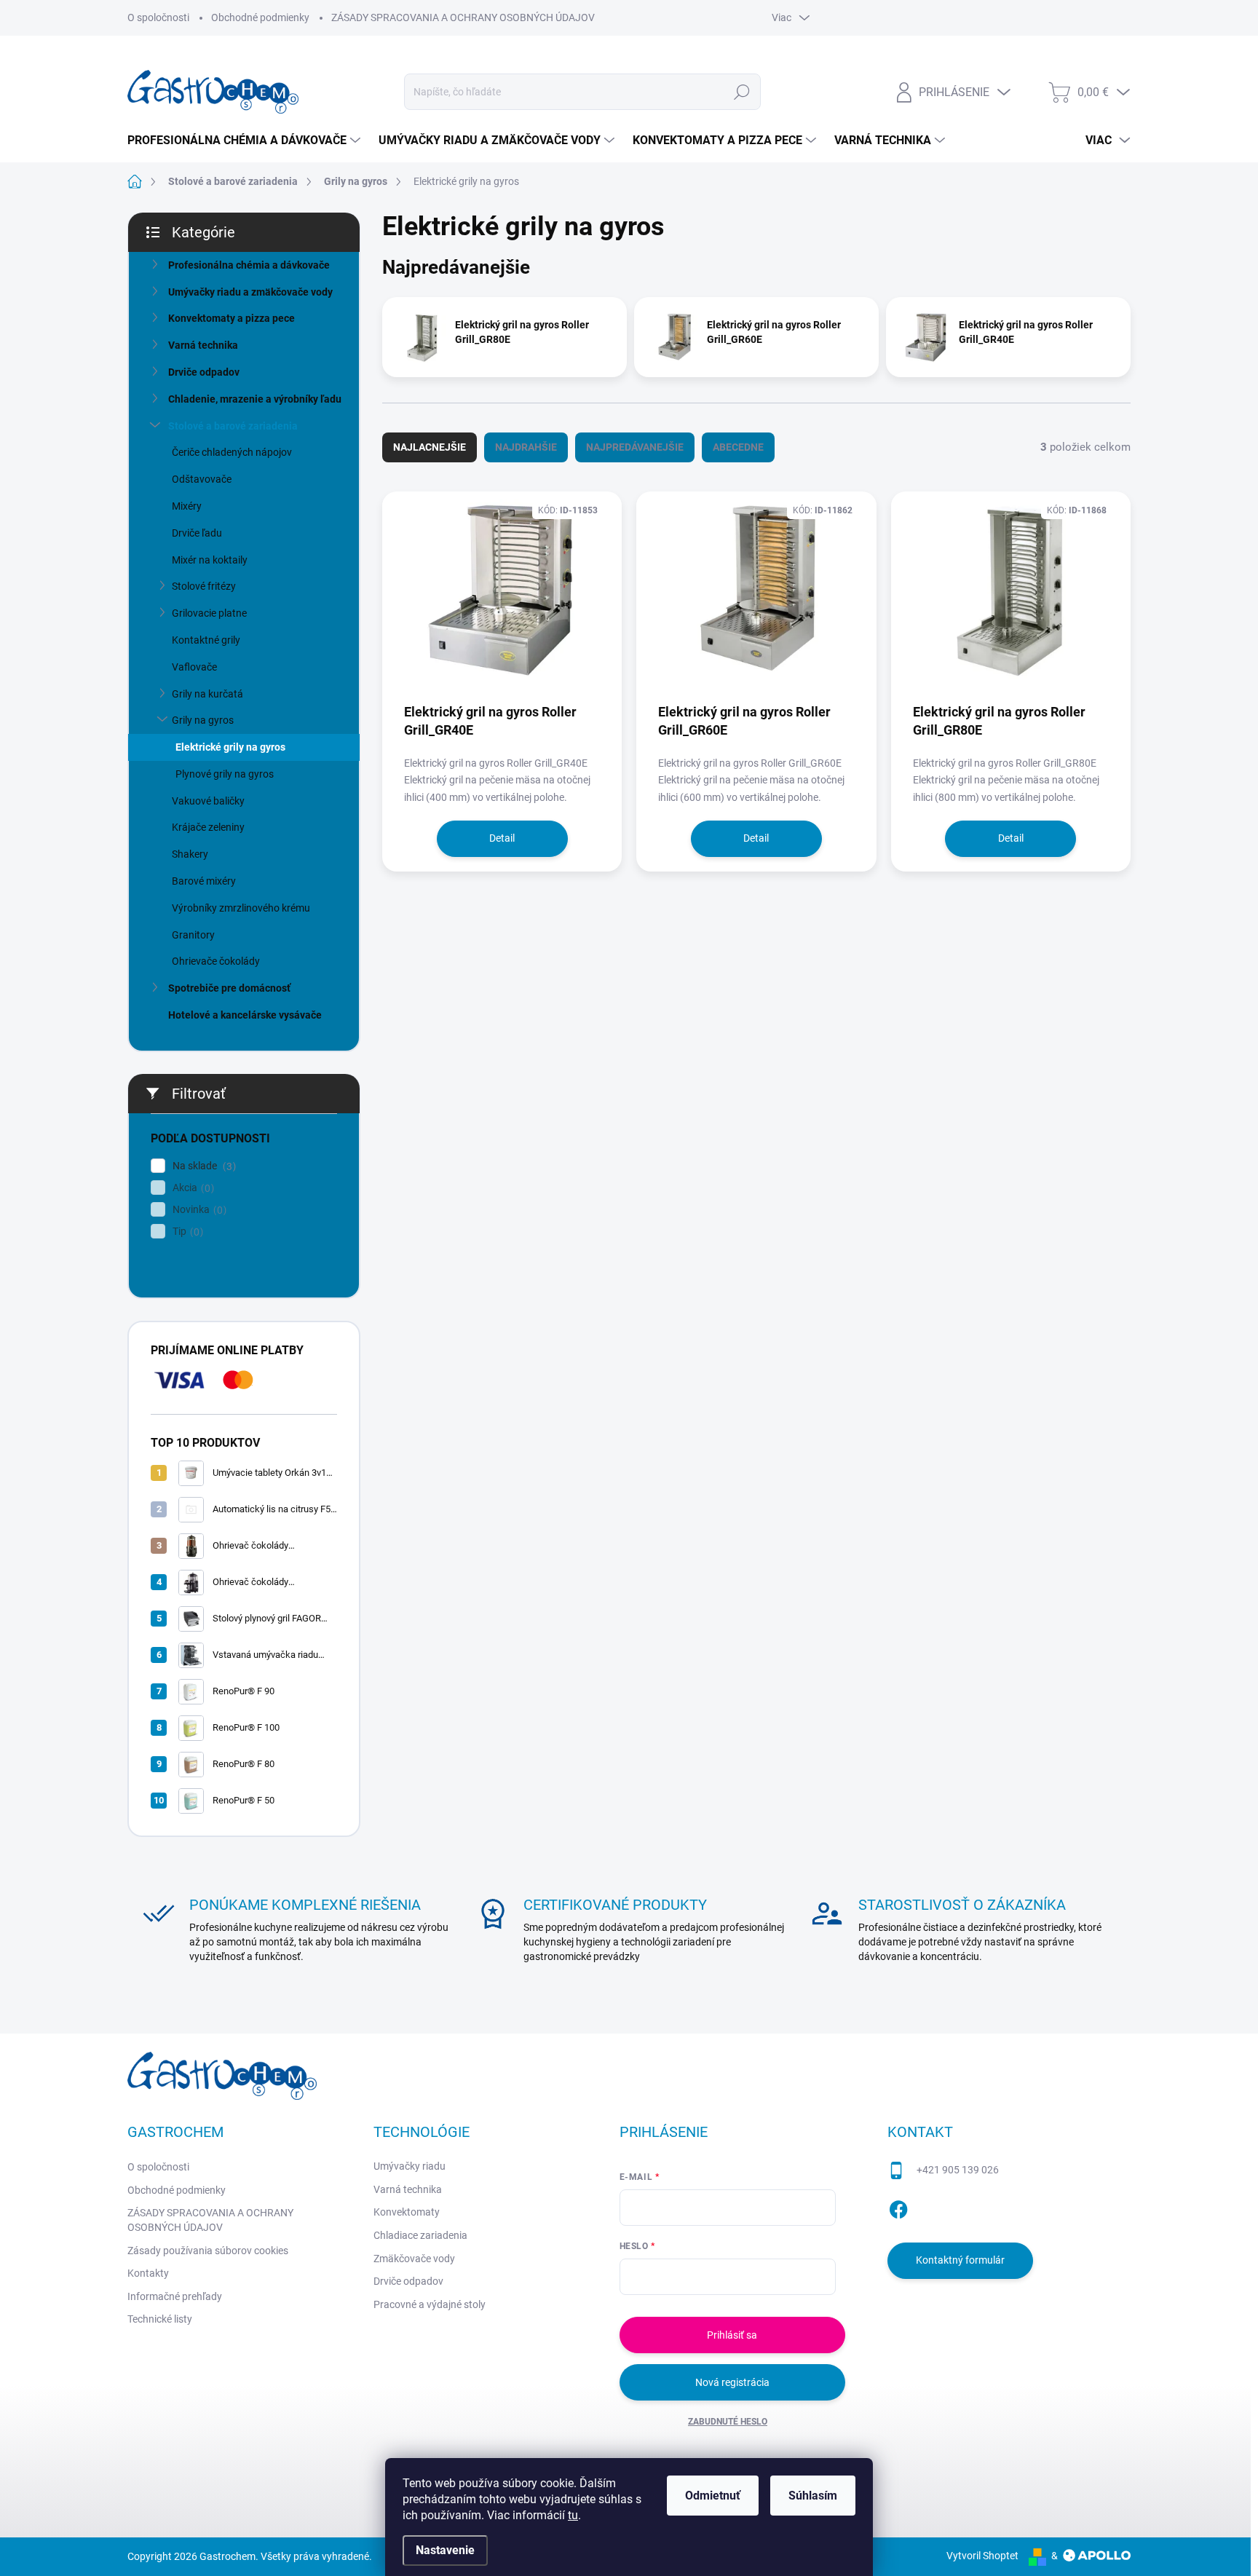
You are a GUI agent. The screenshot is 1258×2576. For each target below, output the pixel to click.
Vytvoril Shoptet (982, 2556)
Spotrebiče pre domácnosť (229, 988)
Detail (502, 838)
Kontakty (148, 2273)
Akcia (191, 1188)
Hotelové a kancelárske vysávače (245, 1015)
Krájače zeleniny (208, 827)
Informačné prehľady (175, 2296)
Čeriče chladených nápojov (232, 452)
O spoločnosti (158, 17)
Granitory (193, 935)
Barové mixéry (204, 881)
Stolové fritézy (204, 586)
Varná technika (203, 345)
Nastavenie (445, 2550)
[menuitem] (246, 141)
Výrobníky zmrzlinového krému (241, 908)
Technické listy (160, 2319)
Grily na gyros (203, 720)
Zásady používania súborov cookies (208, 2251)
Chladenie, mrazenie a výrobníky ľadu (255, 399)
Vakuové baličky (208, 801)
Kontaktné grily (206, 640)
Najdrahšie (526, 447)
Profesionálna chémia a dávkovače (249, 265)
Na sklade (202, 1166)
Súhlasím (813, 2496)
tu (573, 2515)
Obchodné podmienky (260, 17)
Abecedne (738, 447)
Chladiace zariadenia (420, 2235)
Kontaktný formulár (960, 2260)
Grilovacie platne (209, 613)
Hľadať (742, 92)
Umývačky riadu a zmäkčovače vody (250, 292)
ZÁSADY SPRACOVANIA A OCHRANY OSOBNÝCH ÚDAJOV (463, 17)
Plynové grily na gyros (225, 774)
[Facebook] (898, 2207)
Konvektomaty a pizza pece (232, 318)
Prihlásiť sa (732, 2335)
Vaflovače (194, 667)
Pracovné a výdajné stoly (430, 2304)
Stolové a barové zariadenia (233, 426)
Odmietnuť (713, 2496)
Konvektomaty (407, 2212)
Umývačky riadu (410, 2166)
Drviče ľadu (197, 533)
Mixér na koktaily (210, 560)
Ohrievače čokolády (216, 961)
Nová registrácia (732, 2382)
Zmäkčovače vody (414, 2259)
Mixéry (187, 506)
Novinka (198, 1210)
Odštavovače (202, 479)
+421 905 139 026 (958, 2170)
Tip (186, 1232)
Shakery (190, 854)
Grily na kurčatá (207, 694)
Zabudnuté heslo (728, 2422)
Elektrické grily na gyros (230, 747)
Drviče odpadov (204, 372)
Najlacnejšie (430, 447)
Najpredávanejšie (635, 447)
